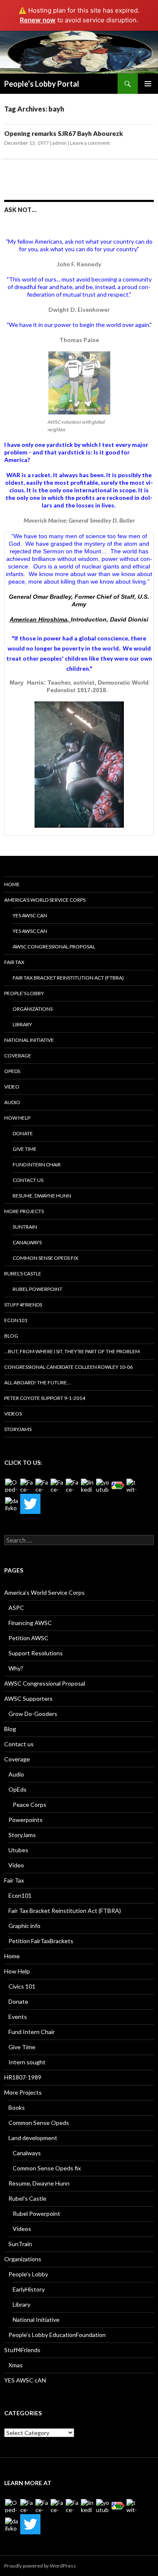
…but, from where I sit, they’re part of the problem (72, 1351)
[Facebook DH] (72, 1485)
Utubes (18, 1850)
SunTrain (25, 1227)
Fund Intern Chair (37, 1165)
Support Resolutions (36, 1653)
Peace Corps (29, 1805)
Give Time (25, 1149)
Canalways (27, 1242)
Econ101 (16, 1320)
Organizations (33, 1009)
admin (59, 143)
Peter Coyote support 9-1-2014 (45, 1398)
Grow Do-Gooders (33, 1714)
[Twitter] (30, 1504)
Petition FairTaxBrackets (41, 1941)
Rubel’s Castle (23, 1273)
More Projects (24, 1211)
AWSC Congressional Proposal (54, 947)
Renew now (38, 20)
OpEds (12, 1071)
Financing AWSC (30, 1623)
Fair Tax (14, 962)
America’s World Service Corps (45, 900)
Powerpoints (25, 1820)
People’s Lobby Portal (42, 84)
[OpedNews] (12, 1485)
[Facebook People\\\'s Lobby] (42, 1485)
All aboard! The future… (37, 1382)
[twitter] (133, 1485)
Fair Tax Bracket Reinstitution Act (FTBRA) (68, 978)
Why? (16, 1668)
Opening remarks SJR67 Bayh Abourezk (64, 133)
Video (12, 1087)
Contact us (28, 1180)
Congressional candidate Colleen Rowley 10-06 (68, 1367)
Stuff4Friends (23, 1305)
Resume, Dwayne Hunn (42, 1196)
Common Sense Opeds (39, 2123)
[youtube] (103, 1485)
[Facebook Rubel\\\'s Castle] (57, 1485)
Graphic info (24, 1926)
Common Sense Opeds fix (46, 1258)
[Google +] (118, 1485)
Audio (12, 1102)
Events (18, 2017)
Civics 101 (22, 1986)
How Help (17, 1118)
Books (17, 2107)
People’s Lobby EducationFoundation (57, 2335)
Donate (23, 1133)
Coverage (18, 1056)
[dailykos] (12, 1504)
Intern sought (27, 2062)
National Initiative (29, 1040)
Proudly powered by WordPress (40, 2566)
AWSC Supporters (28, 1698)
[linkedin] (88, 1485)
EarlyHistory (29, 2289)
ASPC (16, 1608)
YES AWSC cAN (30, 915)
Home (12, 884)
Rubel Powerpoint (37, 1289)
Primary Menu (148, 84)
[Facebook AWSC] (27, 1485)
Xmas (16, 2365)
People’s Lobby (24, 993)
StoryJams (18, 1429)
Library (22, 1024)
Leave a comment (90, 143)
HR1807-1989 (23, 2077)
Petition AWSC (28, 1638)
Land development (33, 2138)
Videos (13, 1414)
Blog (11, 1336)
